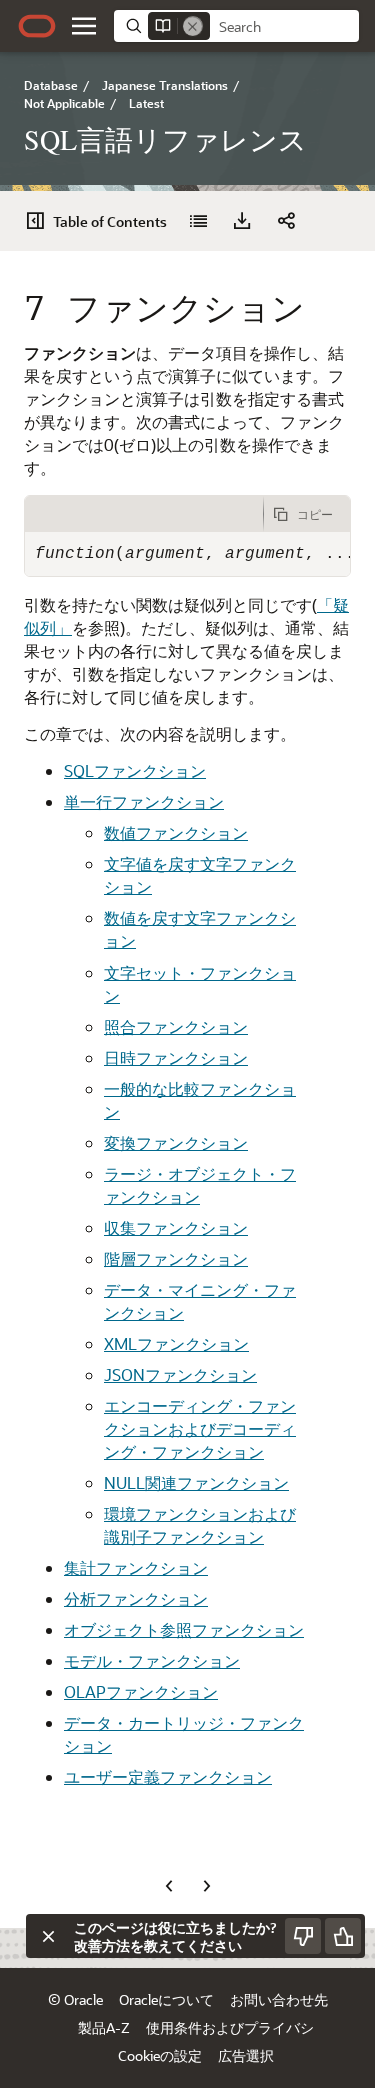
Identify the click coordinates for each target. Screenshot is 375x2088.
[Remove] (193, 26)
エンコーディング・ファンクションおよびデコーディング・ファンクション (200, 1428)
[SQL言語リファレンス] (198, 221)
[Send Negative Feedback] (303, 1936)
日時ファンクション (176, 1057)
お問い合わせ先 (279, 1999)
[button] (84, 26)
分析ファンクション (136, 1598)
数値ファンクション (176, 832)
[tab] (144, 514)
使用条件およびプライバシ (230, 2027)
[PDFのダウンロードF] (242, 221)
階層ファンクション (176, 1258)
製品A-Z (104, 2027)
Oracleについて (166, 1999)
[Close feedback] (48, 1936)
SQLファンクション (135, 770)
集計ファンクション (136, 1567)
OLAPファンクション (141, 1691)
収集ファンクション (176, 1227)
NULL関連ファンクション (196, 1482)
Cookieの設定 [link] (160, 2055)
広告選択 (246, 2055)
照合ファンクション (176, 1026)
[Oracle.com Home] (37, 26)
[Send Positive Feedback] (343, 1936)
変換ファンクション (176, 1142)
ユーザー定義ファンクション (168, 1776)
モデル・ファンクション (152, 1660)
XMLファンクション (176, 1343)
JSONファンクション (180, 1374)
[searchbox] (284, 27)
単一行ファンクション (144, 801)
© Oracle (75, 1999)
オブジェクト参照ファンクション (184, 1629)
